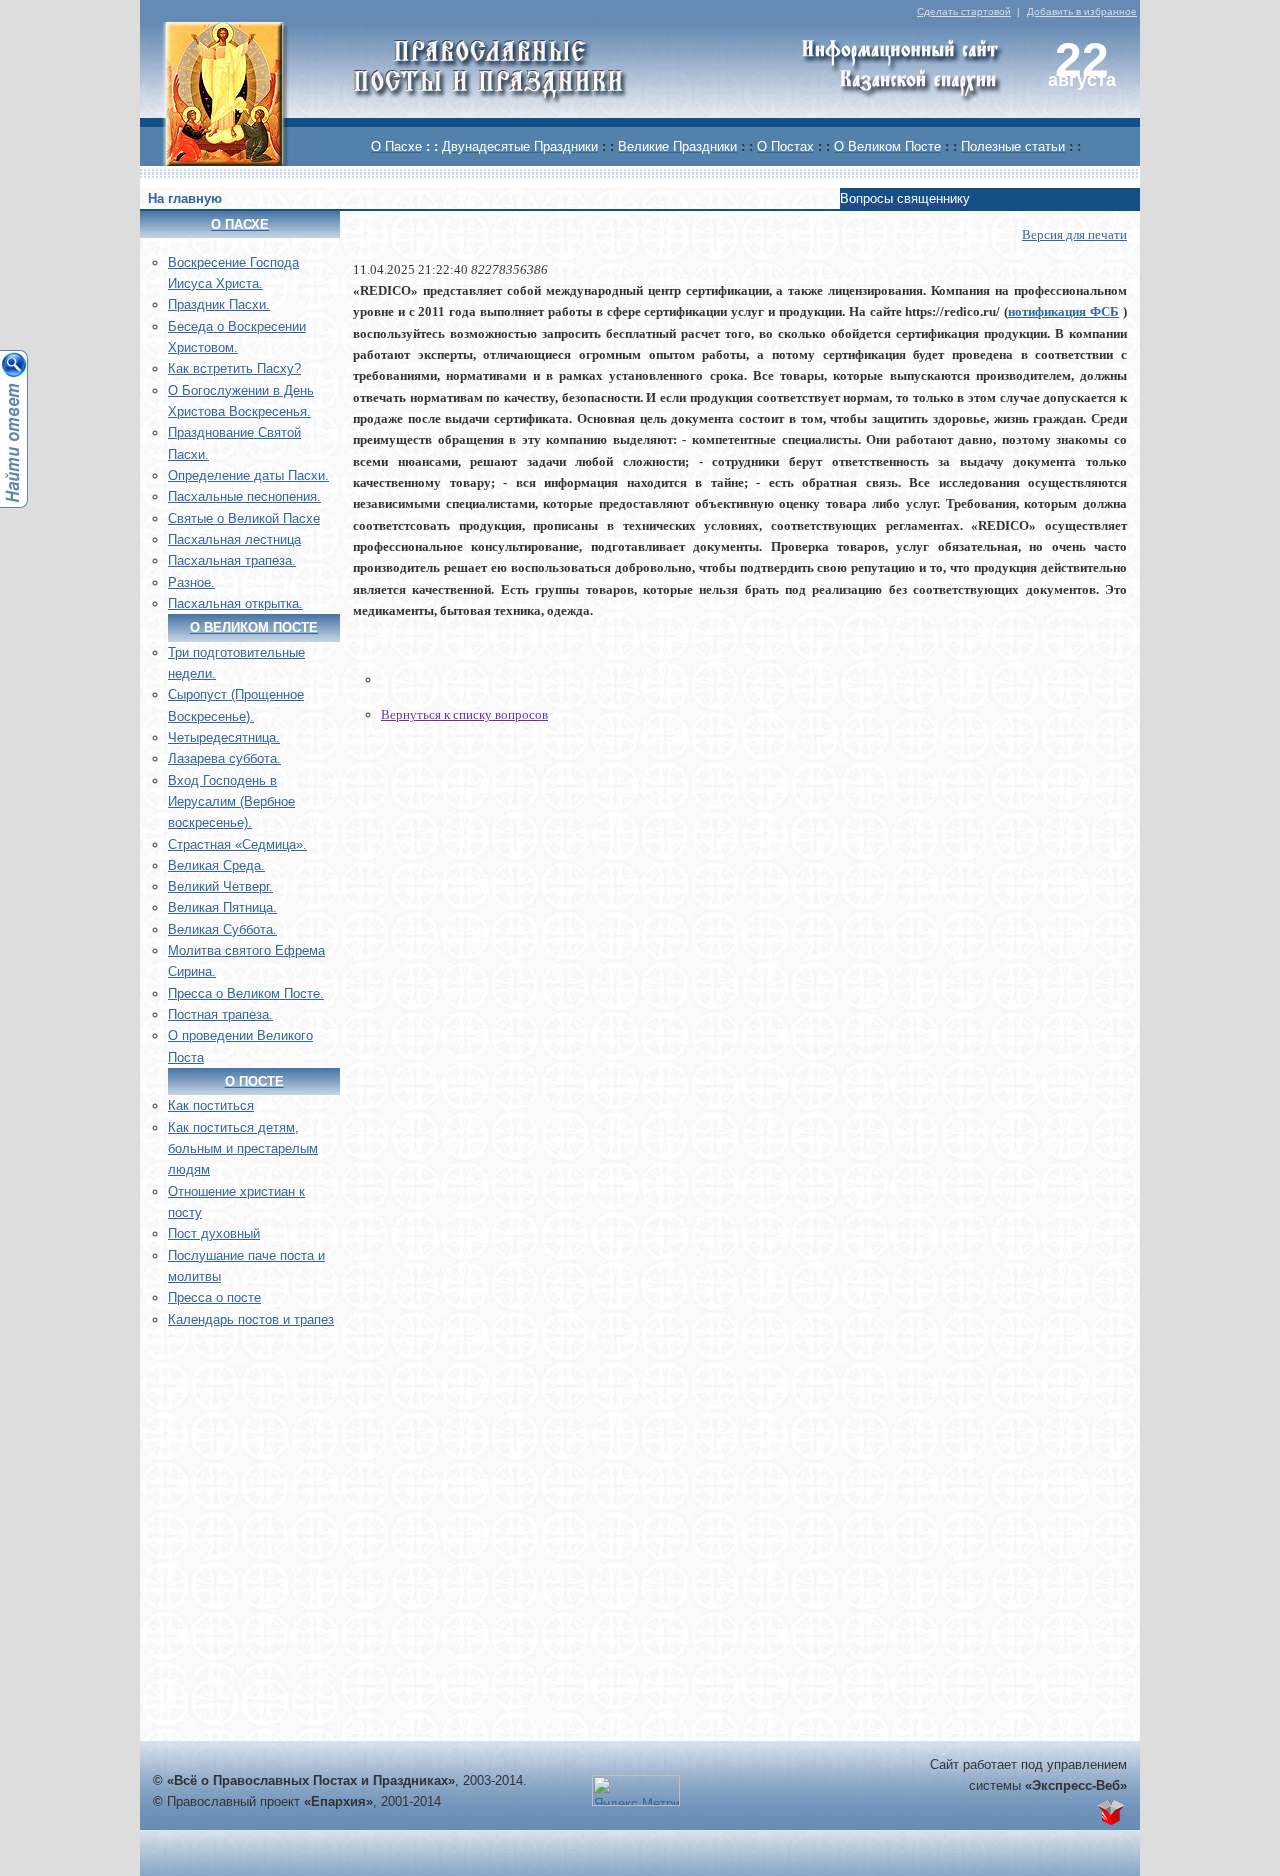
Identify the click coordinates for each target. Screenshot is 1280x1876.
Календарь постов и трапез (251, 1319)
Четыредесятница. (224, 737)
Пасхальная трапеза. (232, 560)
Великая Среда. (216, 865)
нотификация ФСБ (1063, 311)
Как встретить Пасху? (234, 368)
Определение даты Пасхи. (248, 475)
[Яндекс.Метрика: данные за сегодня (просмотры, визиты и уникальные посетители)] (636, 1790)
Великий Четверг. (220, 886)
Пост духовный (214, 1233)
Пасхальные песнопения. (244, 496)
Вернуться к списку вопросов (464, 714)
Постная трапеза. (220, 1014)
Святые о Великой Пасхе (244, 518)
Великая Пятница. (222, 907)
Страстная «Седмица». (237, 844)
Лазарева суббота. (224, 758)
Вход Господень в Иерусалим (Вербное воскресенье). (231, 802)
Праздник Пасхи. (219, 304)
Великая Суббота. (222, 929)
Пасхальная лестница (234, 539)
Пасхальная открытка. (235, 603)
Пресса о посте (214, 1297)
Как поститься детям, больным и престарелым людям (243, 1149)
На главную (185, 198)
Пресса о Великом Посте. (246, 993)
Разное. (191, 582)
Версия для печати (1074, 234)
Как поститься (211, 1105)
